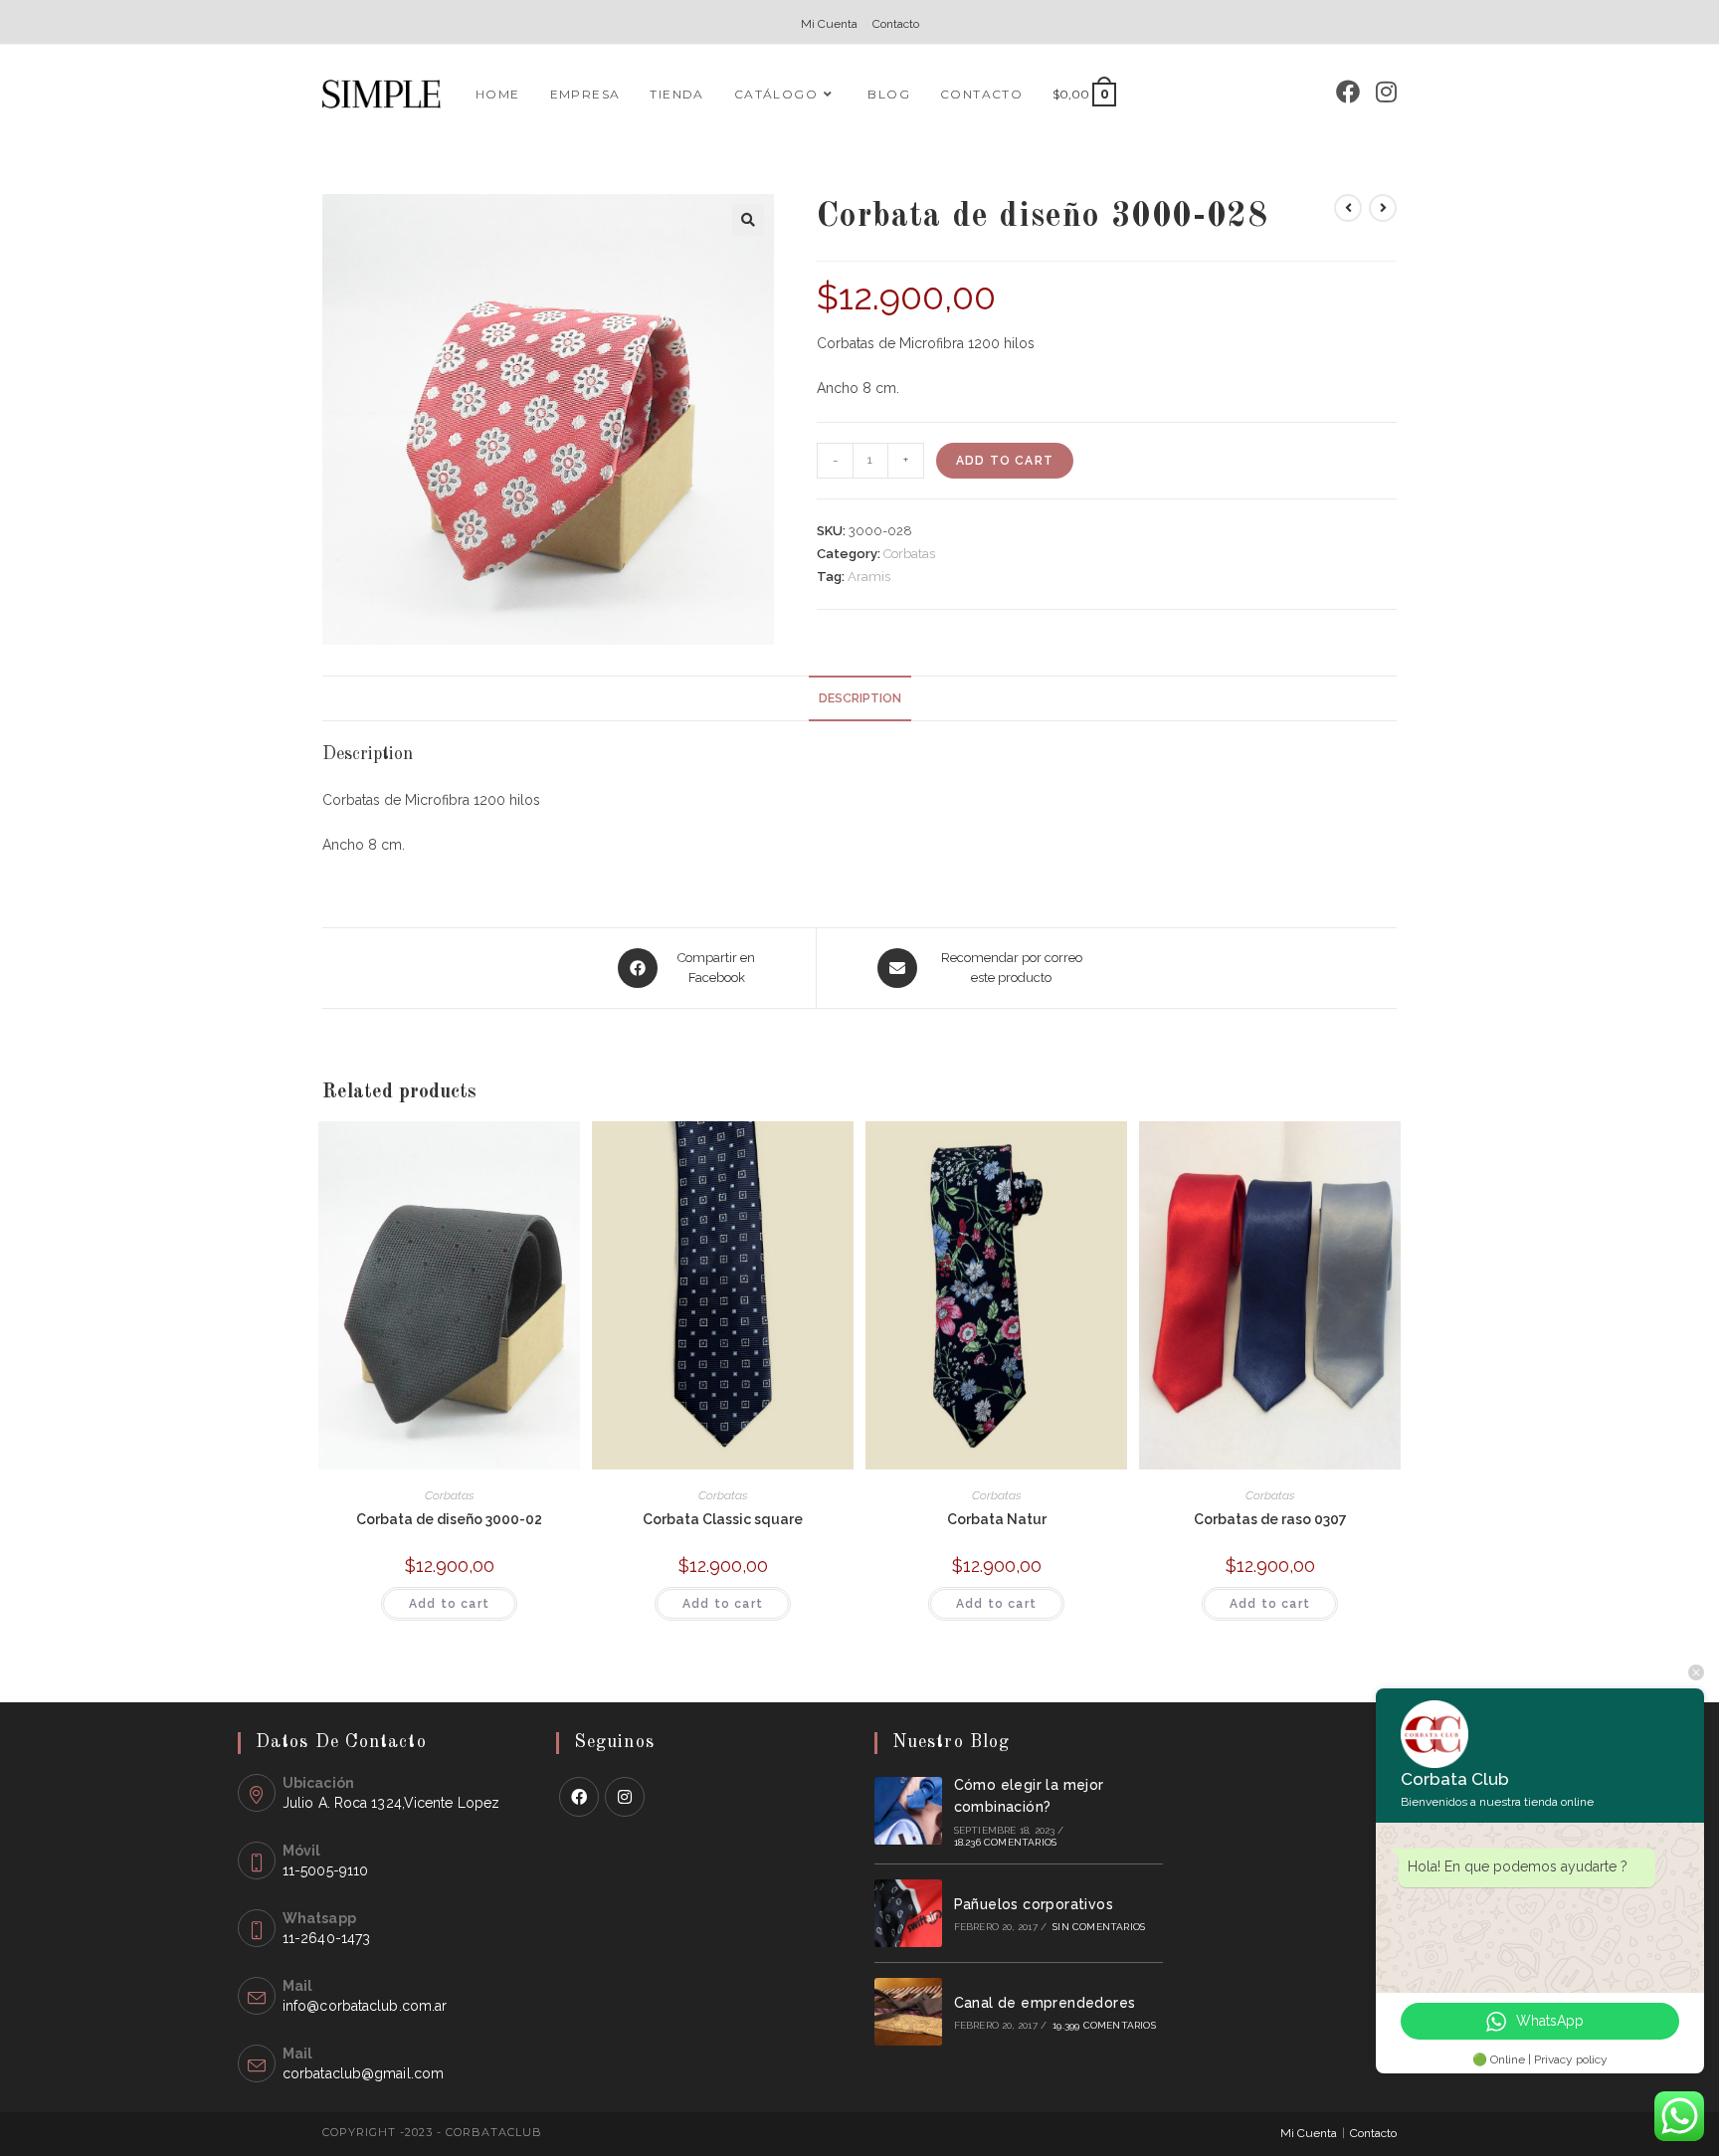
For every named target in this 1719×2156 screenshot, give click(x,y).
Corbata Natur (997, 1519)
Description (860, 698)
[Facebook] (1348, 92)
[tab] (860, 699)
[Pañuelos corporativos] (908, 1913)
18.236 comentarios (1006, 1842)
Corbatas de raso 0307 (1270, 1519)
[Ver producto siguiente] (1383, 208)
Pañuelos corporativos (1034, 1904)
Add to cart (1005, 461)
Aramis (869, 577)
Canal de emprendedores (1045, 2003)
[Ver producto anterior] (1348, 208)
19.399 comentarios (1104, 2025)
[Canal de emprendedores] (908, 2012)
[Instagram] (1386, 92)
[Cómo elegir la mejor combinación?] (908, 1811)
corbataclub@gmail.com (363, 2073)
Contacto (896, 24)
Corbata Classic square (723, 1519)
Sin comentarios (1099, 1927)
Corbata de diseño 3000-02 (449, 1519)
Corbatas (909, 554)
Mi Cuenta (829, 24)
